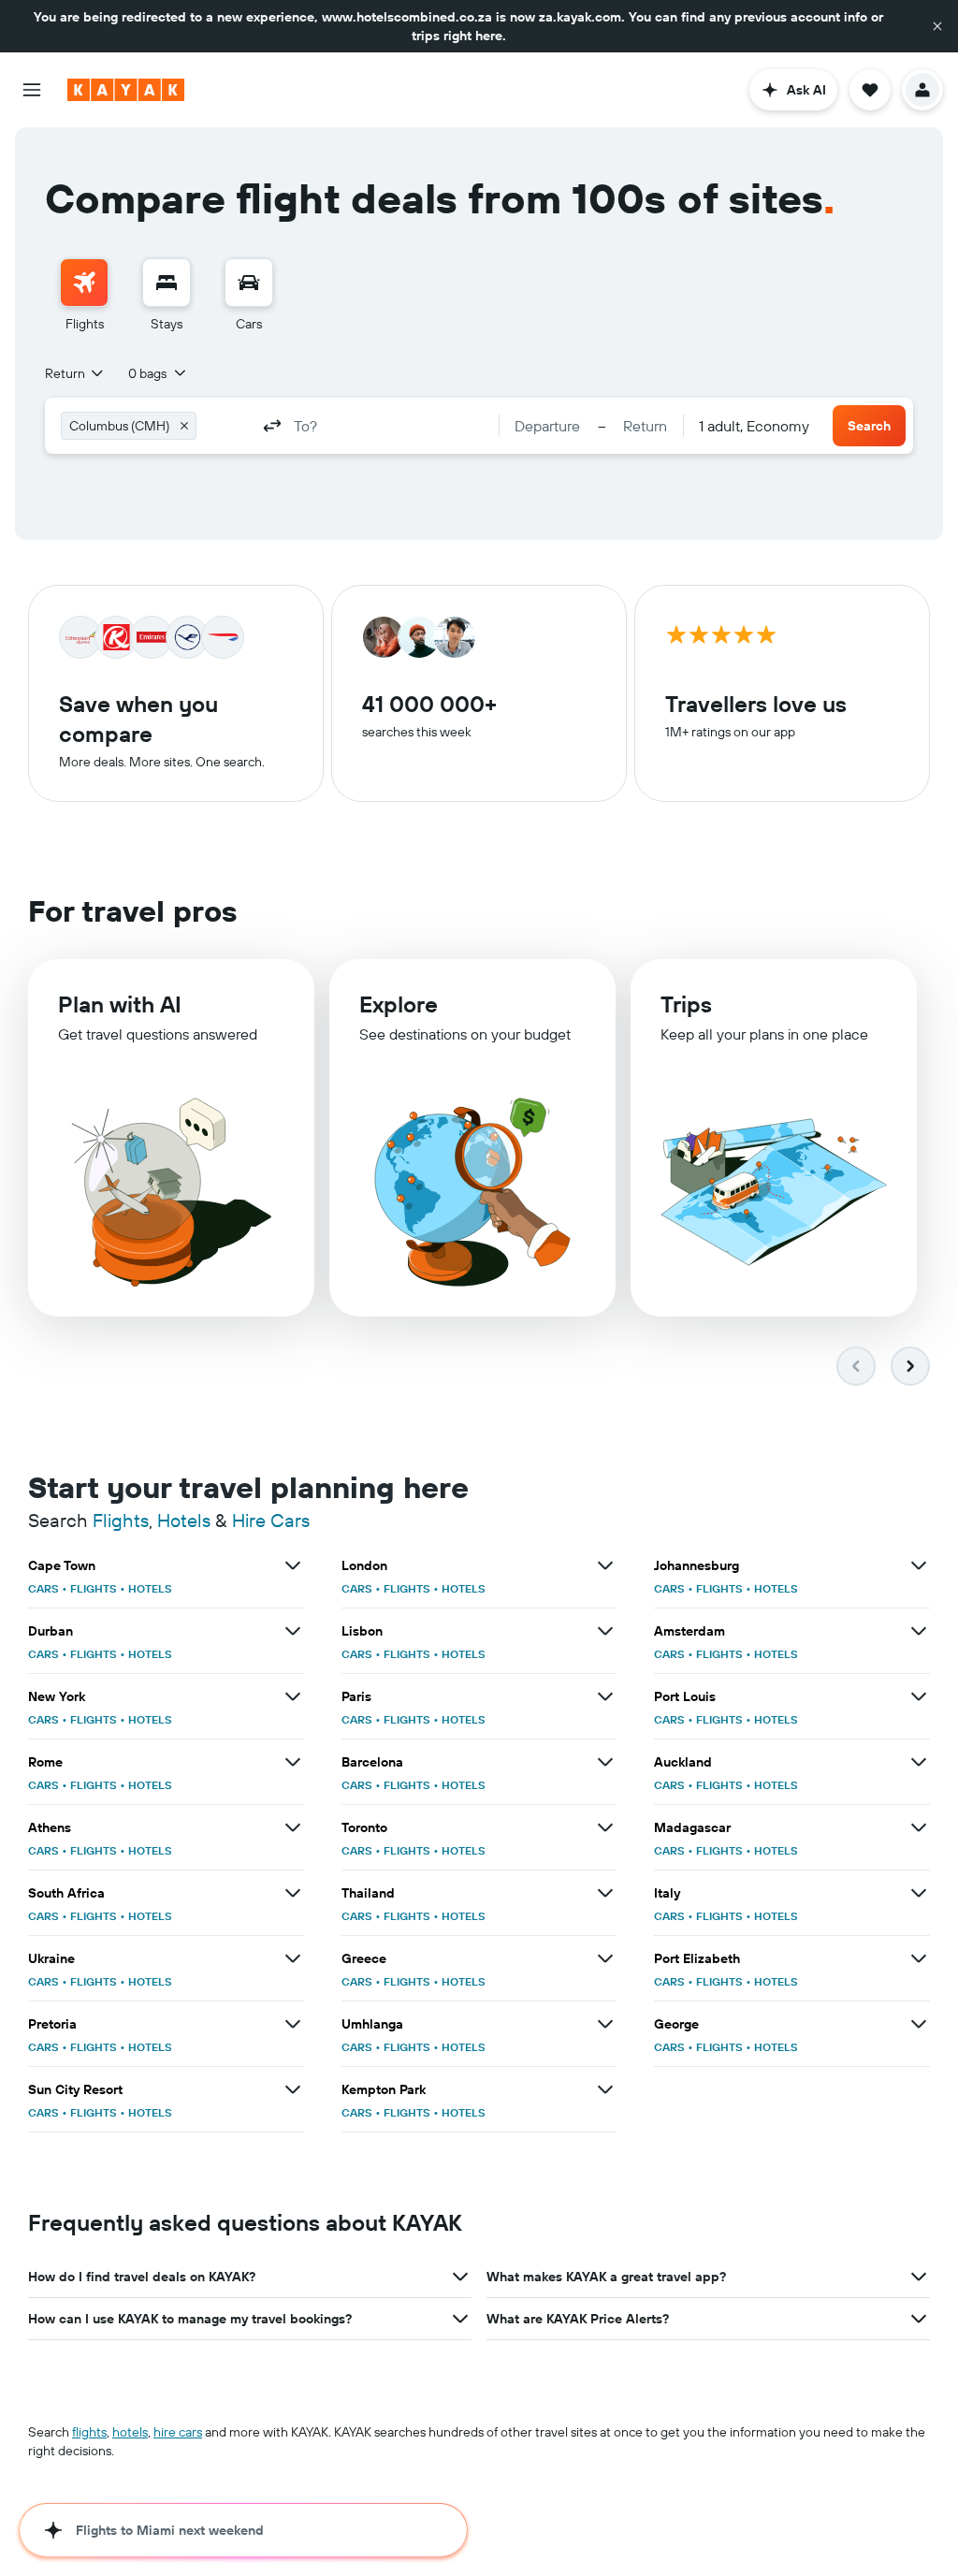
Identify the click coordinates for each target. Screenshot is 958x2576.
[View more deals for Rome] (293, 1762)
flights (89, 2432)
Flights (121, 1520)
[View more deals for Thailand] (605, 1893)
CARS (44, 1588)
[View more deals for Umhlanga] (605, 2024)
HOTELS (150, 1588)
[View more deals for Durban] (293, 1631)
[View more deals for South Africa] (293, 1893)
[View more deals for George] (919, 2024)
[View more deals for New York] (293, 1696)
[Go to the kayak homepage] (126, 90)
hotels (130, 2432)
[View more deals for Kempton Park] (605, 2089)
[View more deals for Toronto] (605, 1827)
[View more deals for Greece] (605, 1958)
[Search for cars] (249, 283)
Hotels (184, 1520)
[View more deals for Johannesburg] (919, 1565)
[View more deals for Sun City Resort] (293, 2089)
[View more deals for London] (605, 1565)
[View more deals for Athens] (293, 1827)
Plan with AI (120, 1004)
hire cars (178, 2432)
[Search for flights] (84, 283)
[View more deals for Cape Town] (293, 1565)
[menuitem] (84, 296)
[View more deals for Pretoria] (293, 2024)
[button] (937, 26)
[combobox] (75, 373)
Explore (399, 1004)
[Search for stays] (167, 283)
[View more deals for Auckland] (919, 1762)
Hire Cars (271, 1520)
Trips (686, 1004)
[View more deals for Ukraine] (293, 1958)
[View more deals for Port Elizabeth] (919, 1958)
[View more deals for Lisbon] (605, 1631)
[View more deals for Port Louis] (919, 1696)
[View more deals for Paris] (605, 1696)
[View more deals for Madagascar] (919, 1827)
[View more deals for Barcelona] (605, 1762)
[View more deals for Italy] (919, 1893)
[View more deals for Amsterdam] (919, 1631)
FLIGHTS (94, 1588)
